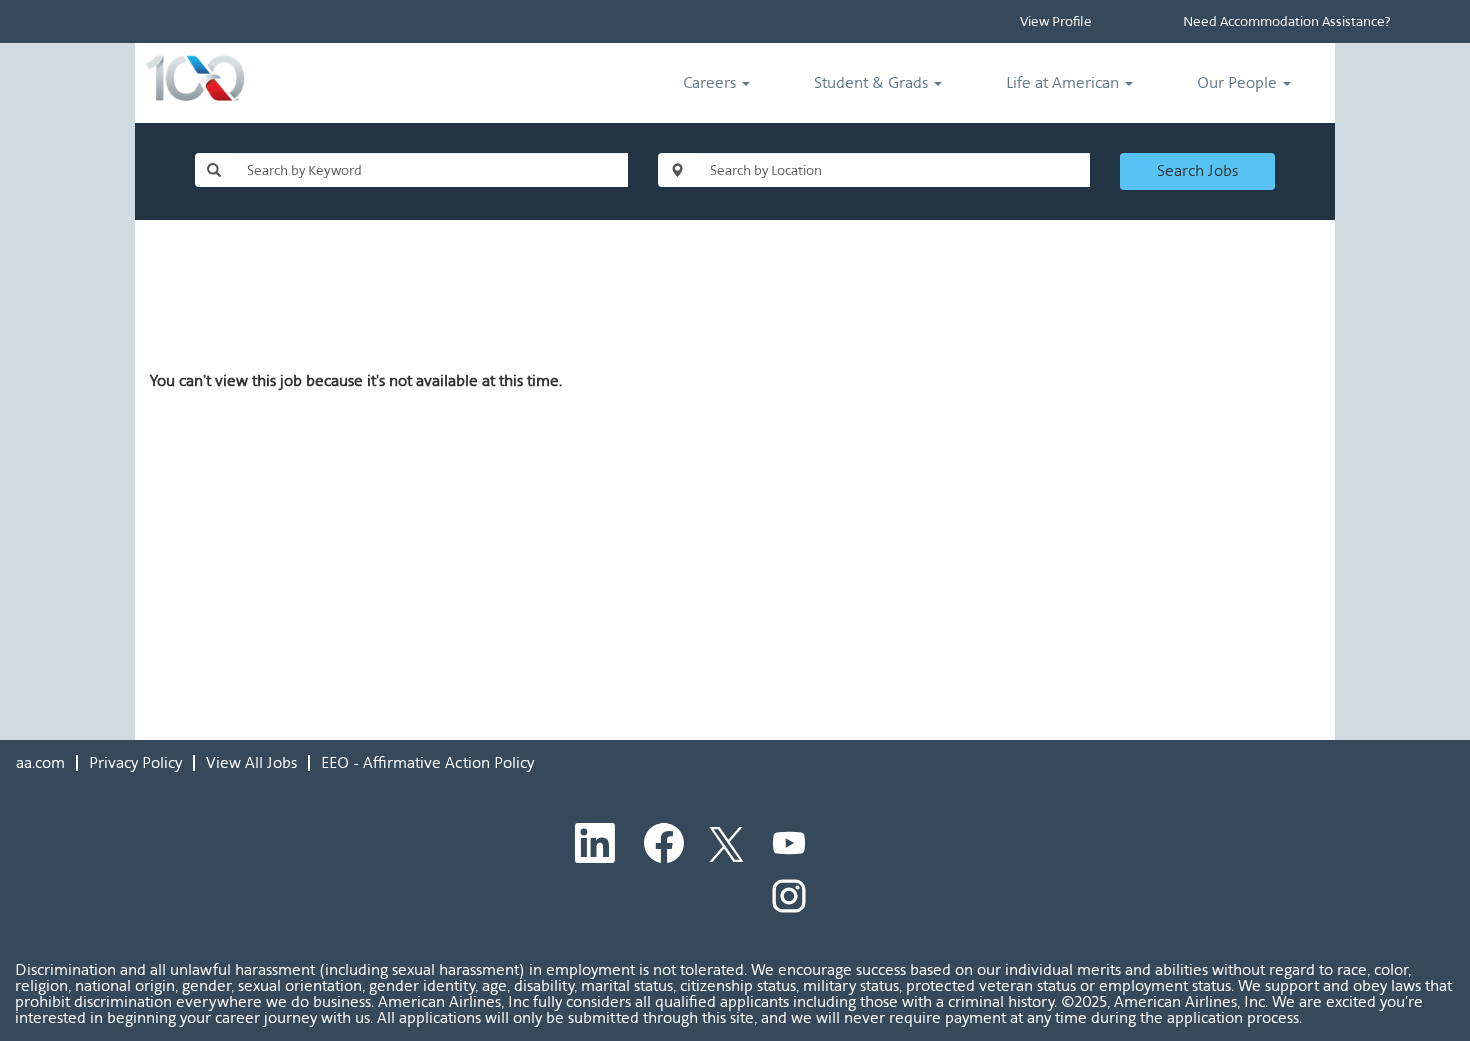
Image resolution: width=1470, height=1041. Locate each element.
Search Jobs (1197, 170)
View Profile (1056, 21)
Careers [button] (711, 82)
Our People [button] (1239, 82)
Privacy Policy (135, 762)
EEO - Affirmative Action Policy (427, 762)
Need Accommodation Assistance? (1286, 21)
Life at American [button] (1064, 82)
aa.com (40, 762)
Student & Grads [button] (873, 82)
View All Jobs (251, 762)
